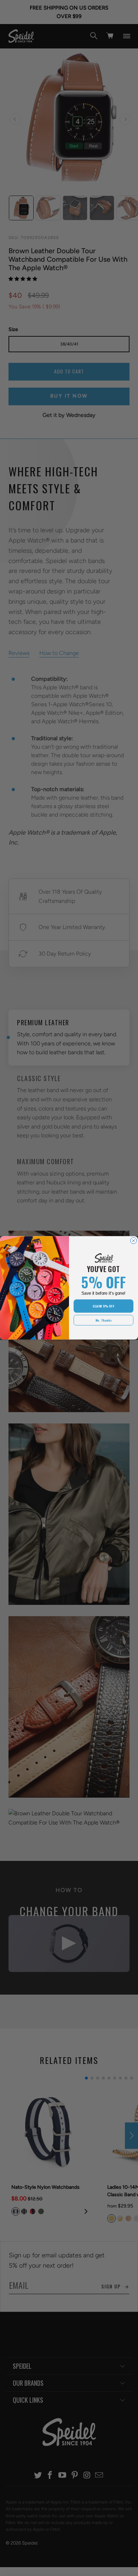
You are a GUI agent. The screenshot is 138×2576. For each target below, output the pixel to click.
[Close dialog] (134, 1241)
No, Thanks (104, 1320)
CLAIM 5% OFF (103, 1306)
